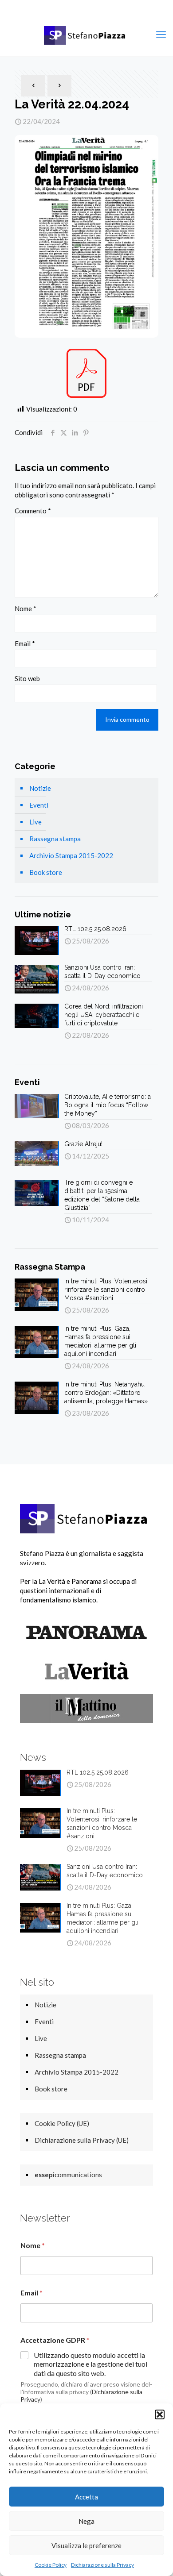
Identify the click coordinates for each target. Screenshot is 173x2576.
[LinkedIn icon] (104, 9)
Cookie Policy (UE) (62, 2123)
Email (25, 643)
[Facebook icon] (70, 9)
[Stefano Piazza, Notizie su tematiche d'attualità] (86, 35)
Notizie (40, 788)
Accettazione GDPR (55, 2340)
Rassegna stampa (55, 839)
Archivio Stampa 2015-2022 (71, 855)
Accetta (86, 2497)
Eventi (39, 805)
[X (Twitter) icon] (81, 9)
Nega (86, 2521)
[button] (160, 2414)
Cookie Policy (51, 2565)
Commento (33, 511)
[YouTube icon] (92, 9)
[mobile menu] (161, 35)
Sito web (27, 678)
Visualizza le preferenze (86, 2545)
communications (68, 2175)
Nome (26, 608)
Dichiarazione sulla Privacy (102, 2565)
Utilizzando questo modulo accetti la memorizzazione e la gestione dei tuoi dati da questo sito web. (90, 2364)
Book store (46, 872)
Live (35, 822)
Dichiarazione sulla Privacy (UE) (82, 2140)
